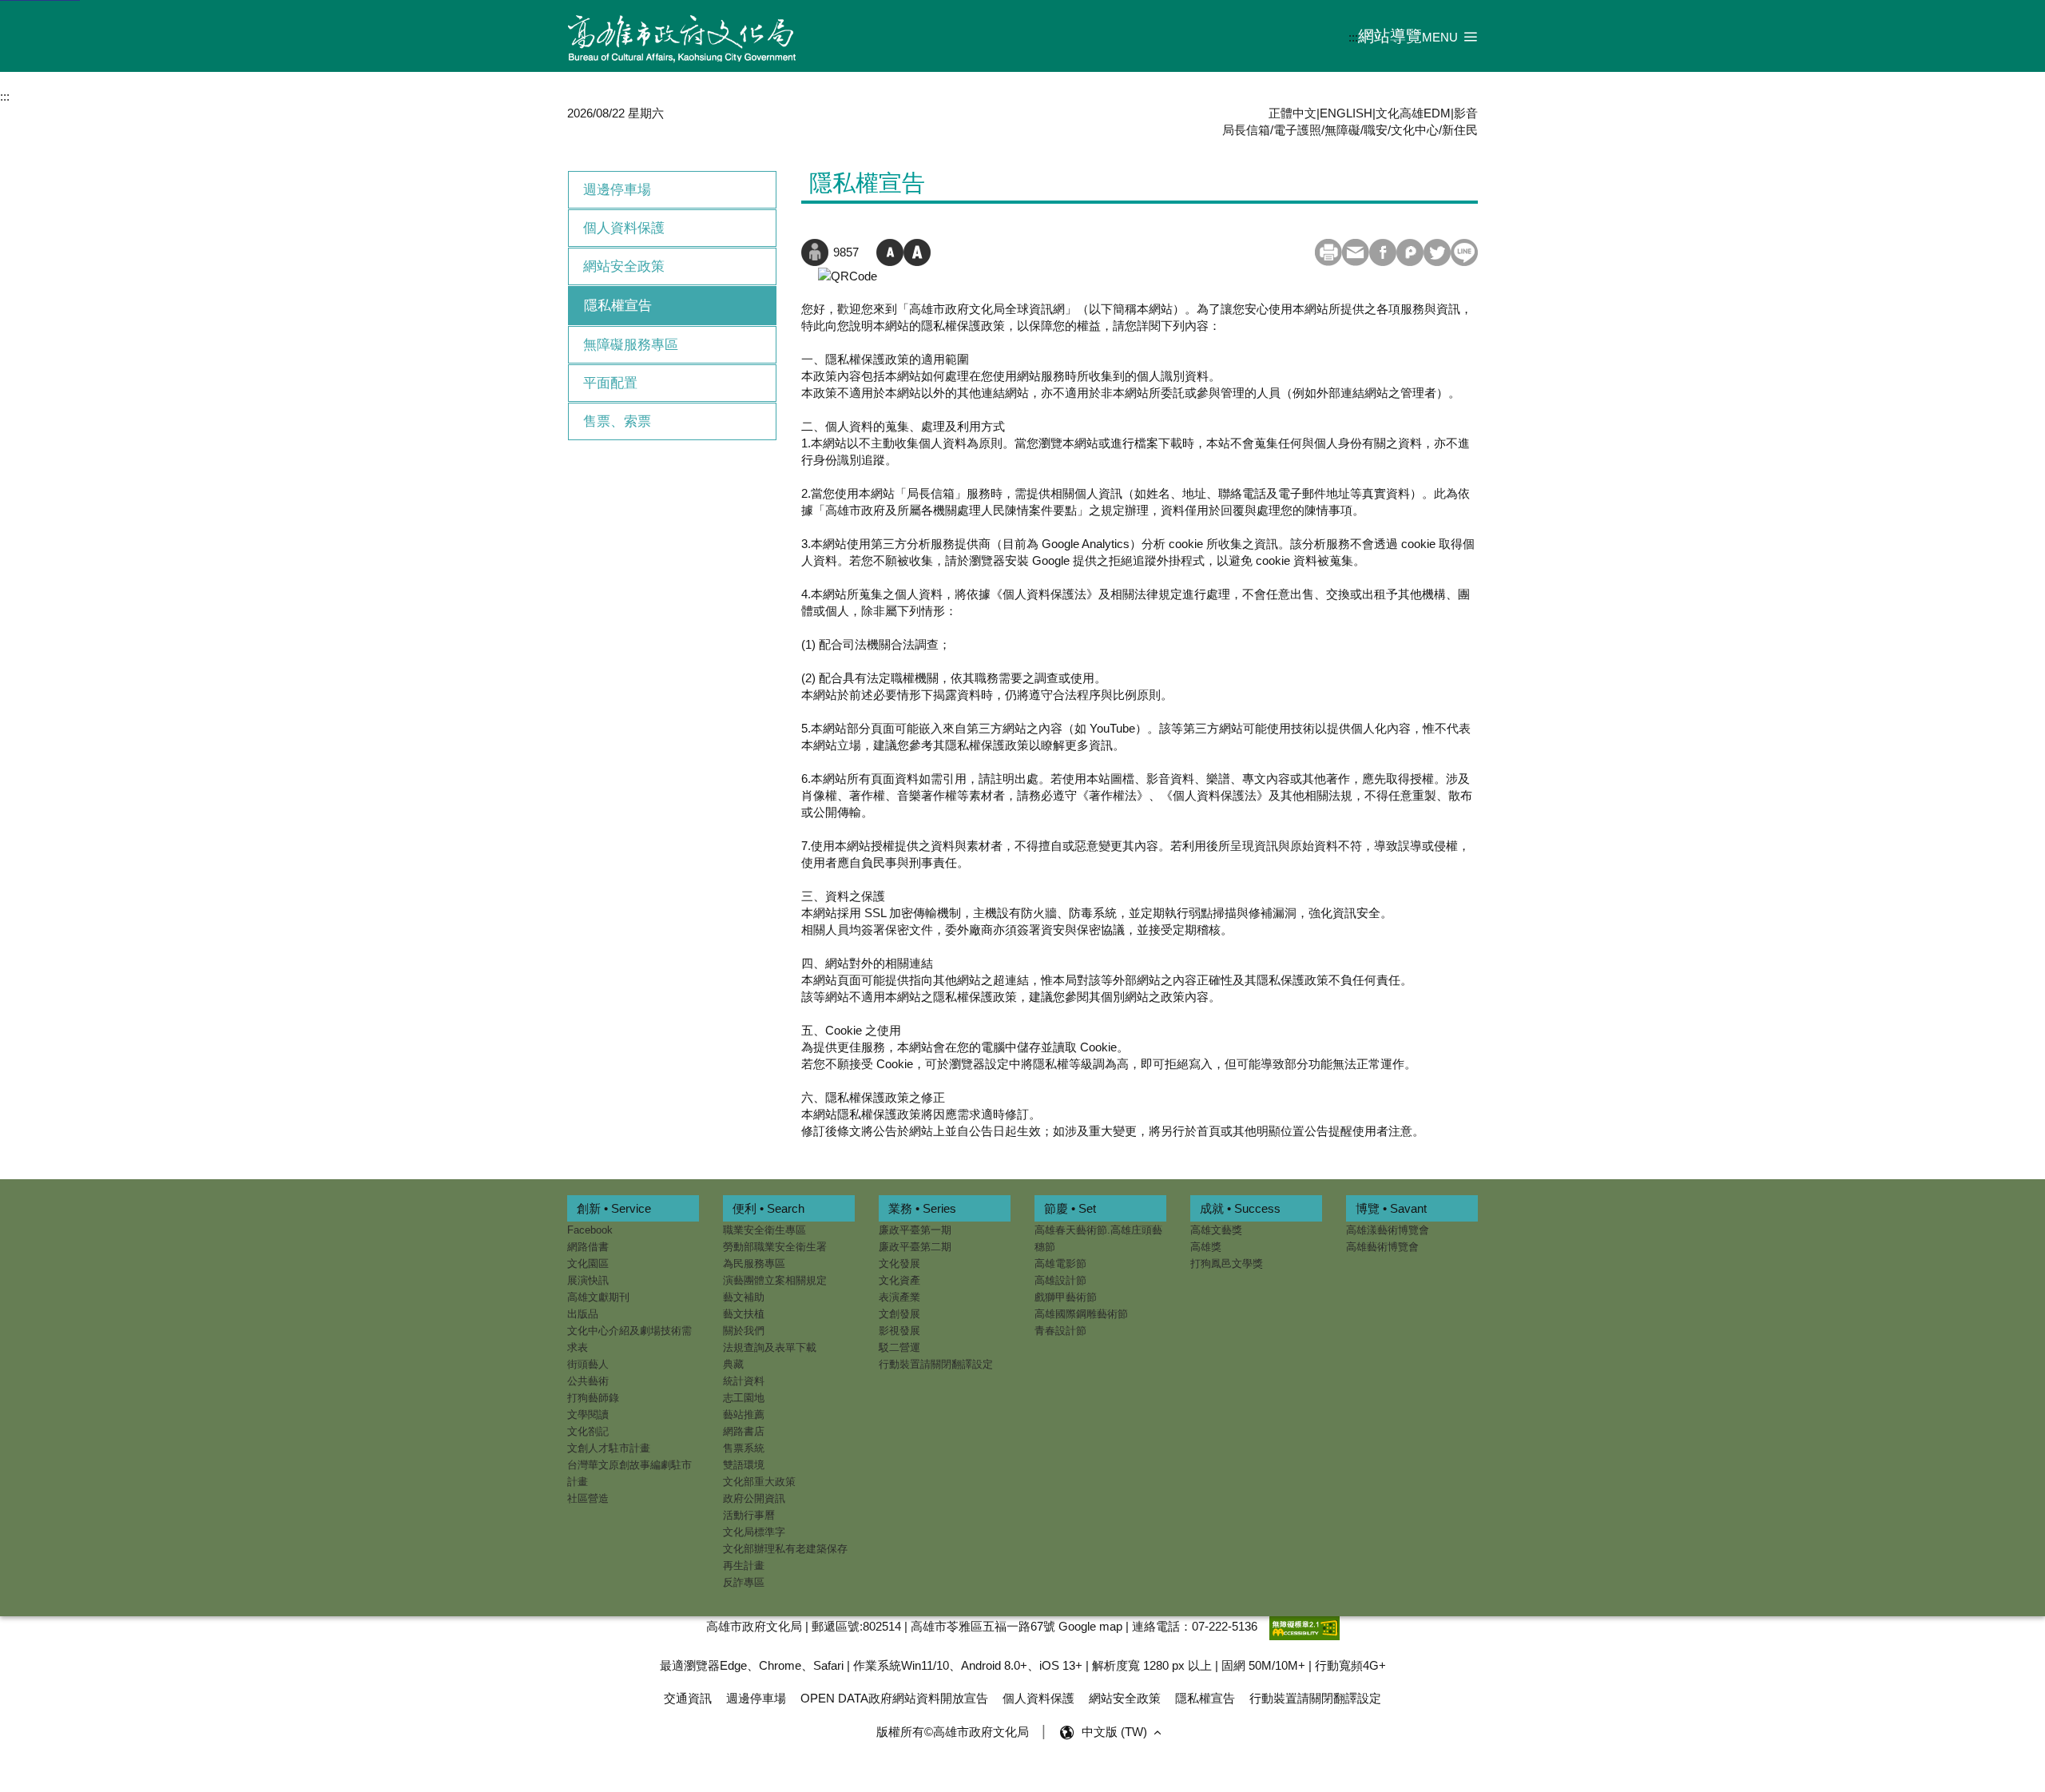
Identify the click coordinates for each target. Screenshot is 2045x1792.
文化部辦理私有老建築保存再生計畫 (785, 1557)
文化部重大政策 (759, 1482)
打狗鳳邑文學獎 (1227, 1264)
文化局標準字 (754, 1532)
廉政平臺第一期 (915, 1230)
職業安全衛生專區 (764, 1230)
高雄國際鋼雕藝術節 (1081, 1314)
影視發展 (899, 1331)
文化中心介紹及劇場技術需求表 (629, 1339)
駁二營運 (899, 1347)
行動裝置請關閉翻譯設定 (936, 1364)
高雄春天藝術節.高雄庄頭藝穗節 (1098, 1238)
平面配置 (610, 383)
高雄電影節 (1060, 1264)
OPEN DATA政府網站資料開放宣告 (894, 1698)
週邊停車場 (617, 190)
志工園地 (744, 1398)
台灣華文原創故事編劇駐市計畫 (629, 1473)
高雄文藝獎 (1216, 1230)
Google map (1090, 1626)
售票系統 (744, 1448)
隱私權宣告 (618, 306)
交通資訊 (688, 1698)
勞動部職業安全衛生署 (775, 1247)
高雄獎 (1206, 1247)
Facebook (590, 1230)
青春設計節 (1060, 1331)
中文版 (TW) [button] (1116, 1732)
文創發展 (899, 1314)
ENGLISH (1346, 113)
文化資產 (899, 1280)
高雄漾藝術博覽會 (1388, 1230)
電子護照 (1297, 130)
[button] (1450, 36)
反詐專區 (744, 1582)
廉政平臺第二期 (915, 1247)
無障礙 (1342, 130)
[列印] (1328, 252)
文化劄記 (588, 1431)
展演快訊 (588, 1280)
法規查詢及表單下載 (770, 1347)
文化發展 (899, 1264)
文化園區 (588, 1264)
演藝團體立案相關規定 (775, 1280)
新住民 (1460, 130)
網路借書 (588, 1247)
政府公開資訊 (754, 1498)
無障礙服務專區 (631, 345)
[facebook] (1383, 252)
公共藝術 (588, 1381)
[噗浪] (1410, 252)
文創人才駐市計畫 (609, 1448)
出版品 (583, 1314)
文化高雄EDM (1413, 113)
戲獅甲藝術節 (1066, 1297)
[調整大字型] (917, 252)
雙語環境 (744, 1465)
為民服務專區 (754, 1264)
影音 (1466, 113)
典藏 (733, 1364)
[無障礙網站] (1304, 1626)
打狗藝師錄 (593, 1398)
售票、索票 (617, 421)
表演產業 (899, 1297)
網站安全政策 (624, 266)
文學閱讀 (588, 1415)
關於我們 (744, 1331)
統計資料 (744, 1381)
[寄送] (1356, 252)
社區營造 (588, 1498)
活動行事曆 (749, 1515)
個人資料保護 (624, 228)
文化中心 (1415, 130)
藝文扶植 (744, 1314)
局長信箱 (1246, 130)
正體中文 (1293, 113)
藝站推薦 (744, 1415)
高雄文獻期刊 (598, 1297)
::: (1353, 37)
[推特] (1437, 252)
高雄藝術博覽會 (1382, 1247)
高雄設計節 (1060, 1280)
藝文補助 (744, 1297)
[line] (1464, 252)
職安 (1376, 130)
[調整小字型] (890, 252)
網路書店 (744, 1431)
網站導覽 (1390, 36)
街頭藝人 (588, 1364)
